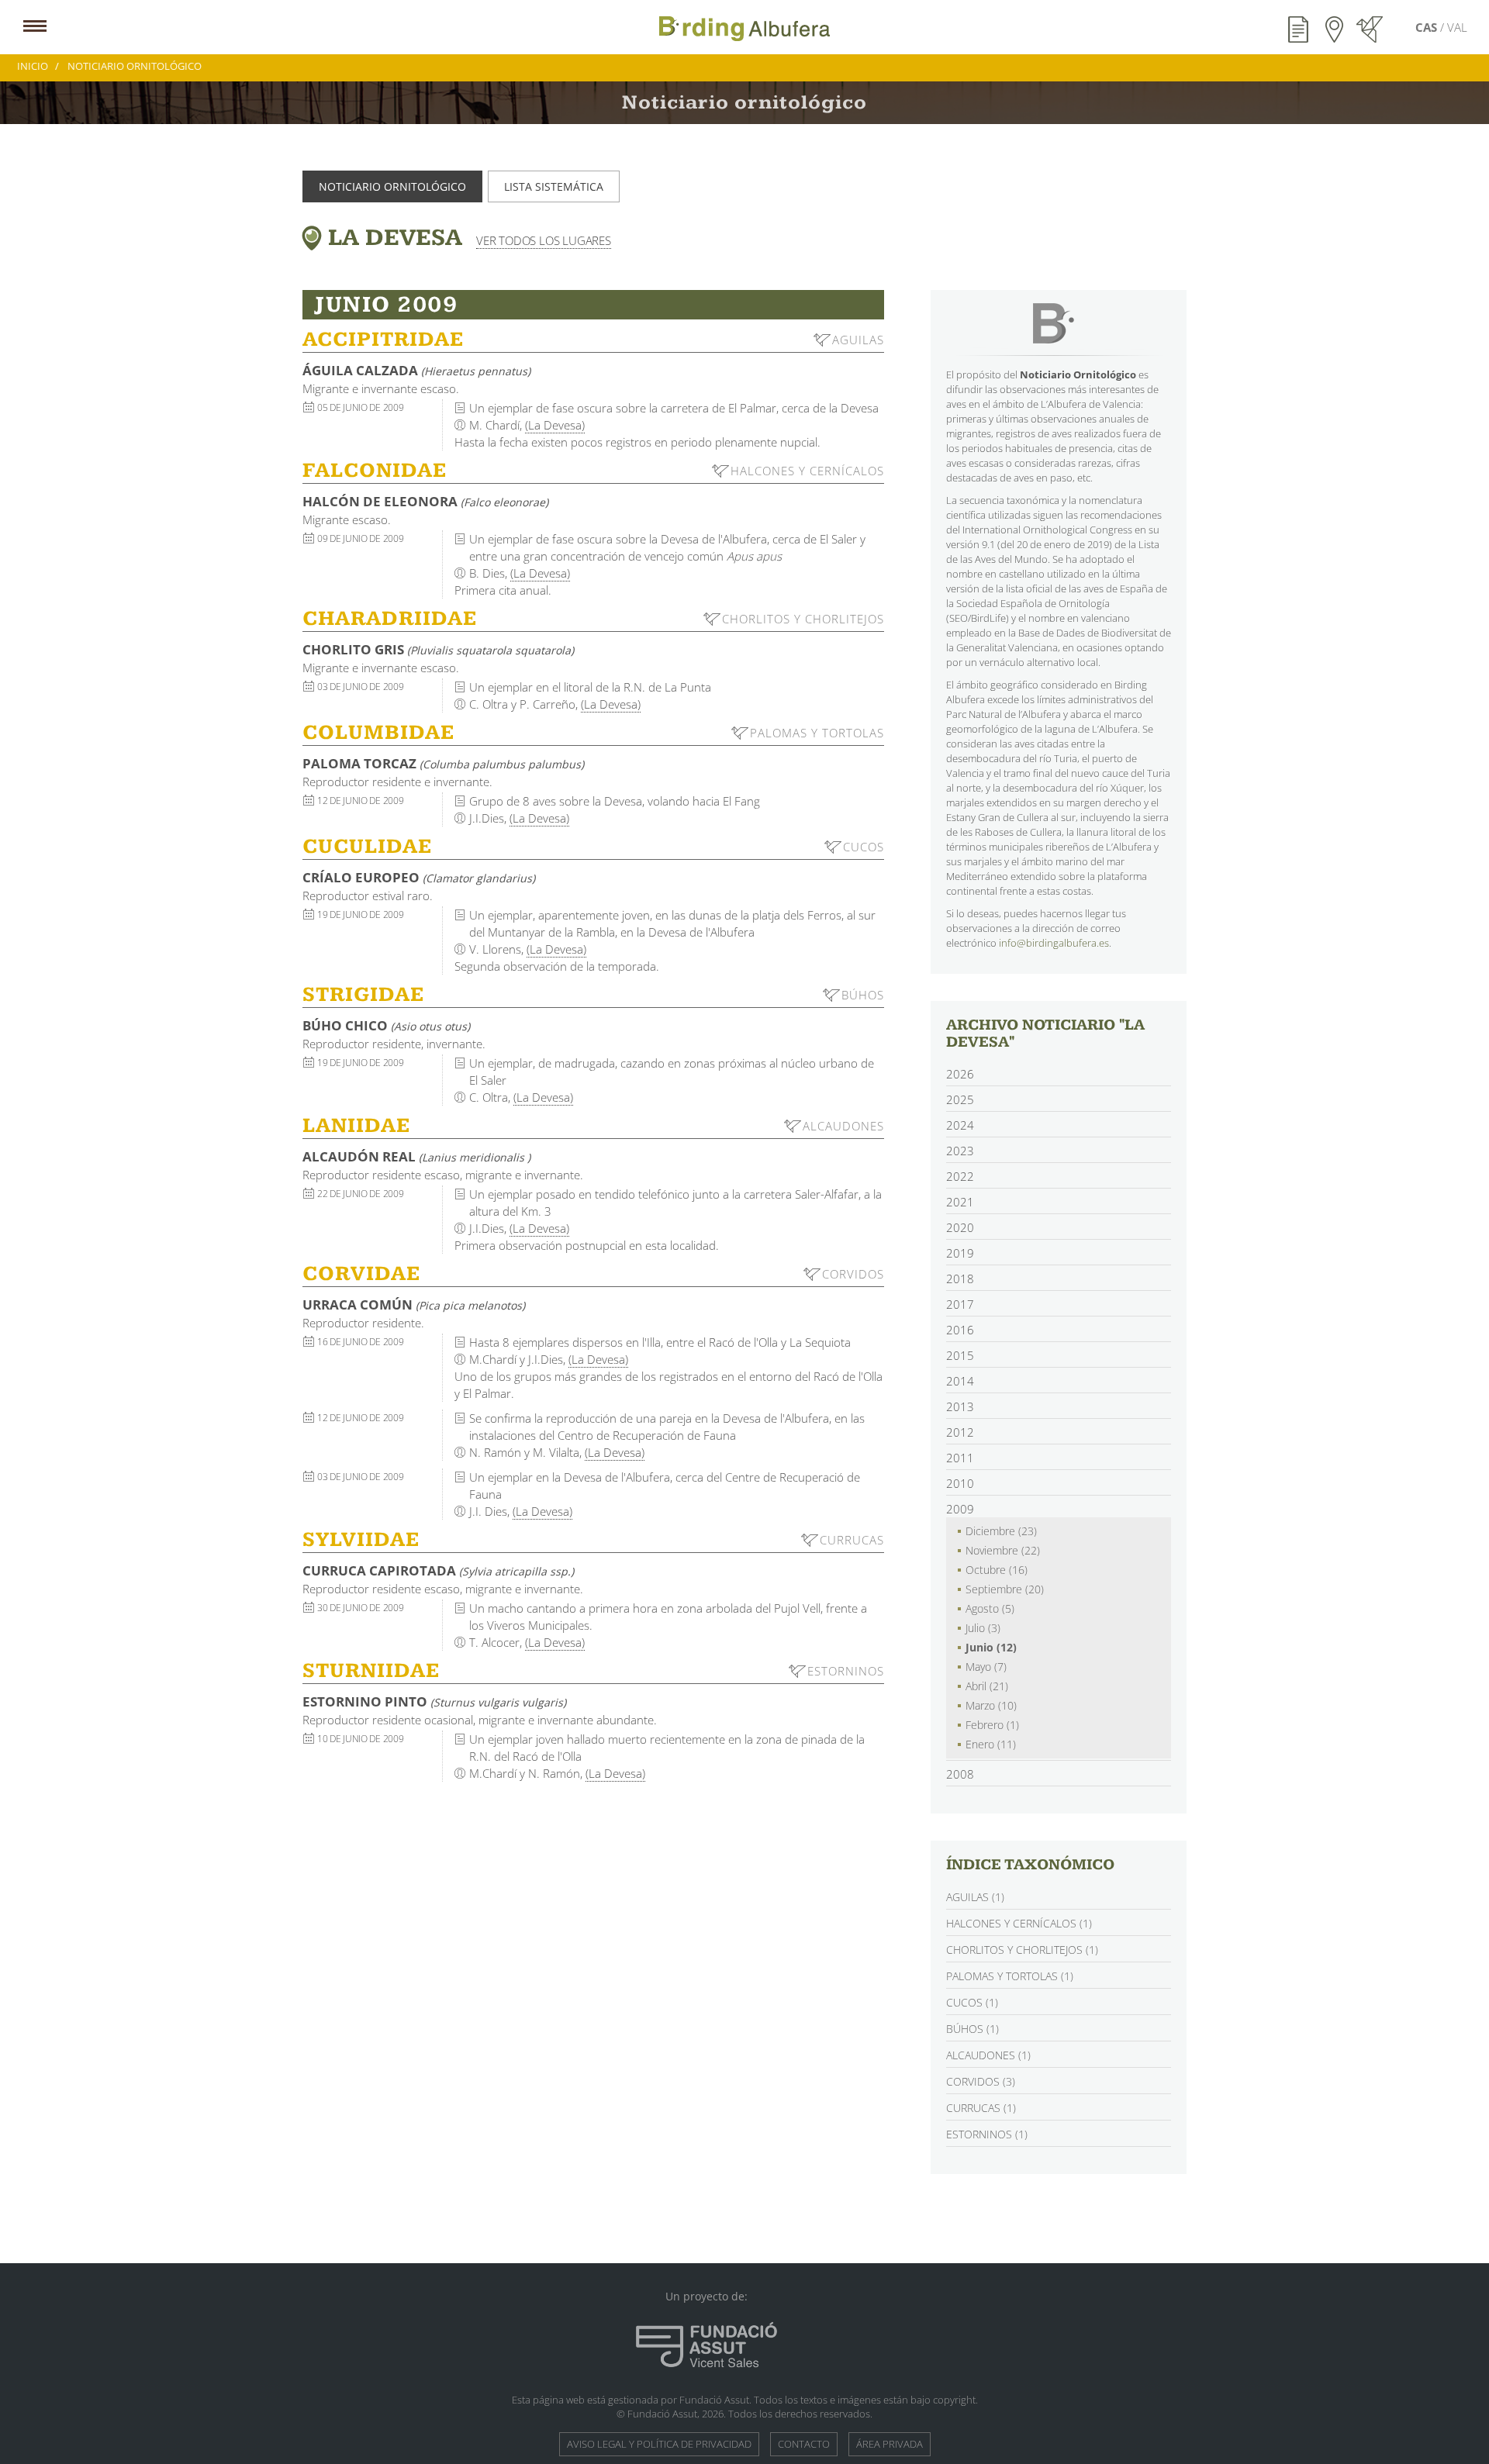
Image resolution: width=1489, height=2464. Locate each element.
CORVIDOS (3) (981, 2081)
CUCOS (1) (972, 2002)
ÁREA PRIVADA (890, 2444)
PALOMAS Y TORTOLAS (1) (1010, 1976)
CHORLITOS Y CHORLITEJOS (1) (1022, 1950)
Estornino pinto (434, 1701)
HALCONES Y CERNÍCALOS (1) (1019, 1923)
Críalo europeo (419, 877)
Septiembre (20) (1005, 1589)
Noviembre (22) (1003, 1550)
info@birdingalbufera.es (1054, 943)
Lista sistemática (554, 186)
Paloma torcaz (443, 763)
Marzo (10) (991, 1705)
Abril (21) (987, 1686)
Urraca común (414, 1304)
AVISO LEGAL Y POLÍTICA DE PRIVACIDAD (659, 2444)
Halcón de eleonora (425, 501)
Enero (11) (991, 1744)
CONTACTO (804, 2444)
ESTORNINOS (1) (987, 2134)
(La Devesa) (555, 425)
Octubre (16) (997, 1570)
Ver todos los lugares (544, 240)
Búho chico (386, 1025)
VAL (1457, 27)
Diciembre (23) (1001, 1531)
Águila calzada (416, 370)
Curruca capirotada (438, 1570)
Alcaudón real (416, 1156)
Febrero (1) (992, 1725)
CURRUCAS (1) (981, 2108)
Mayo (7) (986, 1667)
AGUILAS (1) (975, 1897)
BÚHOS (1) (973, 2029)
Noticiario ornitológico (392, 186)
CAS (1428, 27)
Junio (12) (991, 1647)
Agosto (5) (990, 1608)
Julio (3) (983, 1628)
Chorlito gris (438, 649)
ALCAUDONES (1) (988, 2055)
